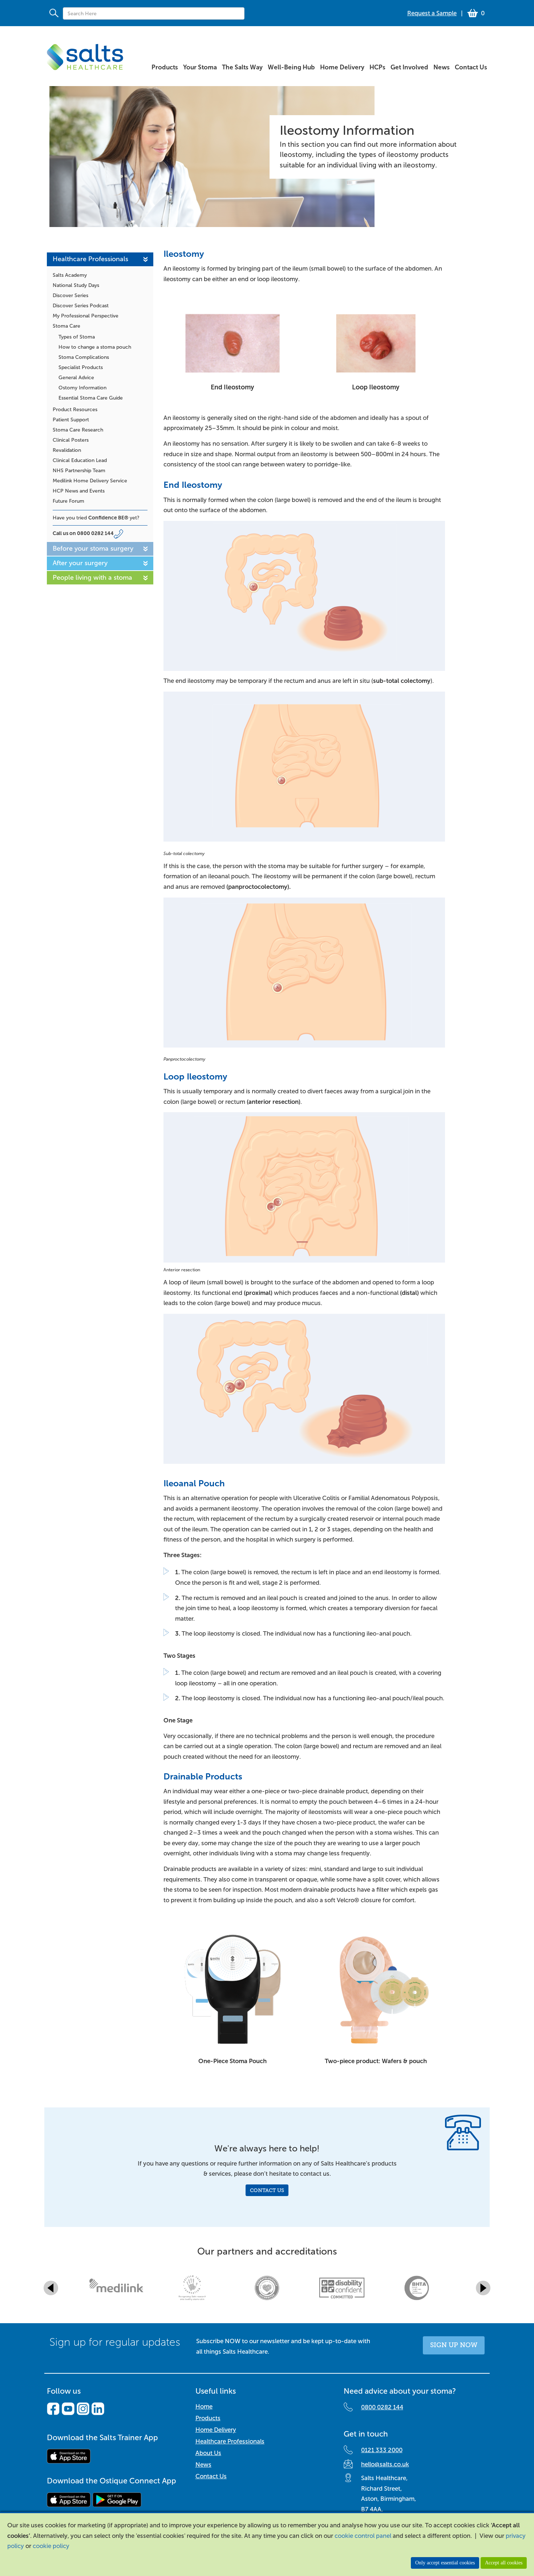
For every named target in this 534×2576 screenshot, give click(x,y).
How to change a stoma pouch (95, 347)
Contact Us (267, 2190)
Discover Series (70, 295)
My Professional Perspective (86, 316)
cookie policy (51, 2546)
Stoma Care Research (78, 430)
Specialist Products (81, 367)
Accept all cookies (504, 2563)
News (203, 2465)
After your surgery (80, 563)
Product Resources (75, 410)
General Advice (76, 378)
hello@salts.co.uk (385, 2464)
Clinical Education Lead (80, 460)
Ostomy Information (82, 388)
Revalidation (67, 450)
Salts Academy (70, 275)
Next (483, 2288)
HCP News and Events (79, 491)
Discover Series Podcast (81, 306)
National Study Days (76, 285)
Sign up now (454, 2345)
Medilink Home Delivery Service (90, 481)
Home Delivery (216, 2430)
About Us (208, 2453)
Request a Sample (432, 13)
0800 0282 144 (95, 533)
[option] (117, 2288)
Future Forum (68, 501)
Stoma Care (66, 326)
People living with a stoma (92, 577)
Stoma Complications (84, 357)
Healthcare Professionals (90, 259)
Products (208, 2418)
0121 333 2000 (382, 2450)
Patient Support (71, 420)
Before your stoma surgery (93, 548)
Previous (51, 2288)
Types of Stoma (77, 337)
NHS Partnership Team (79, 471)
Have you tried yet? (96, 518)
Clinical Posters (71, 440)
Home (204, 2407)
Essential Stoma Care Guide (91, 398)
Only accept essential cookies (445, 2563)
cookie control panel (363, 2536)
